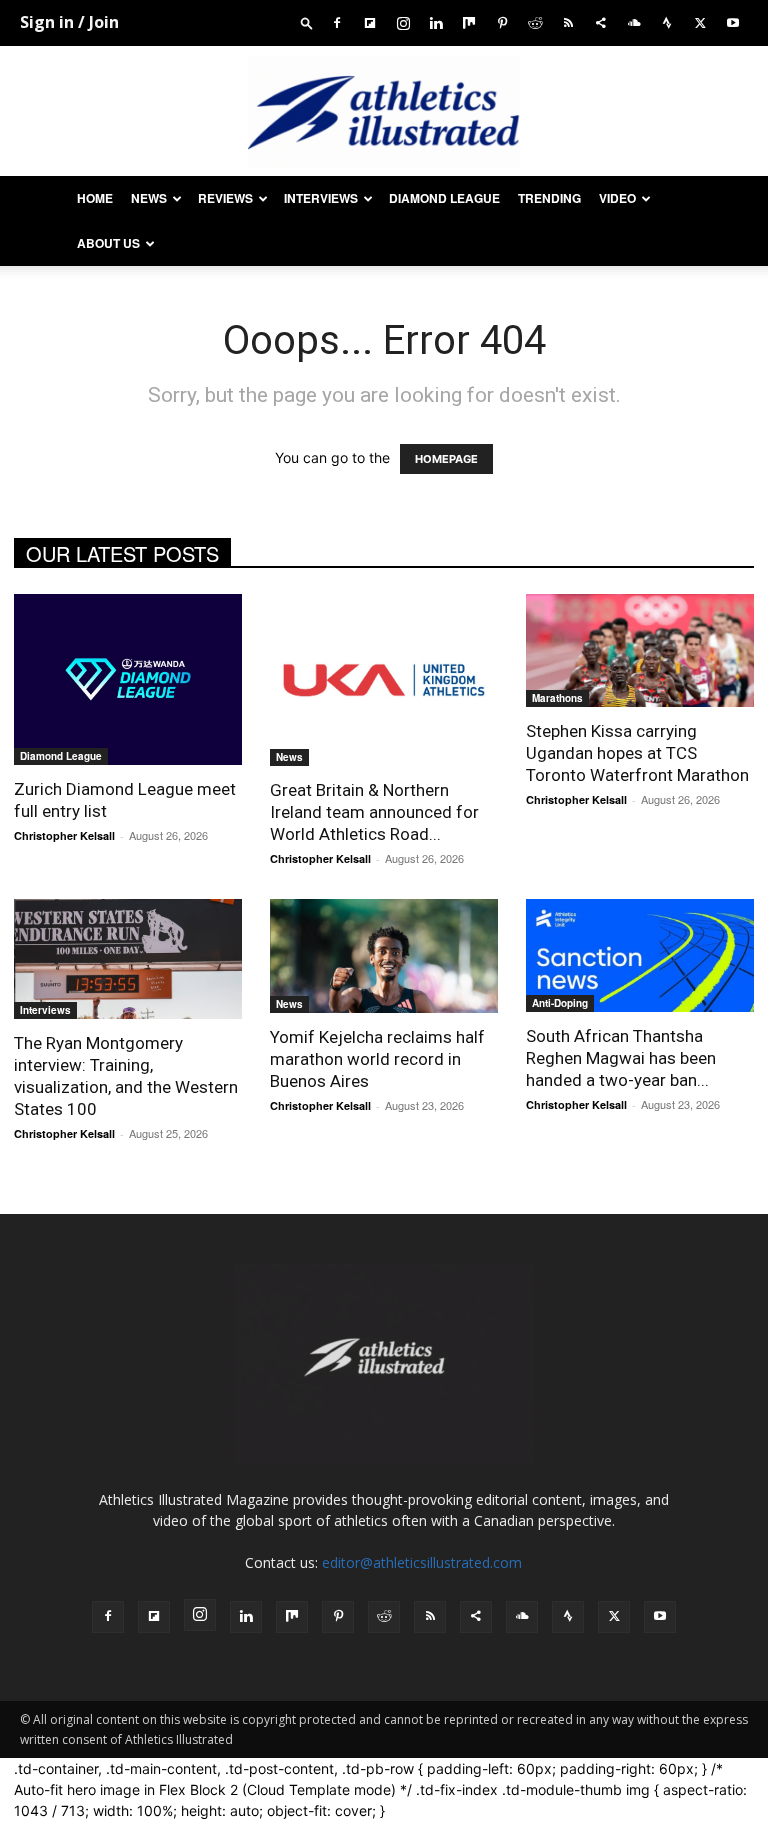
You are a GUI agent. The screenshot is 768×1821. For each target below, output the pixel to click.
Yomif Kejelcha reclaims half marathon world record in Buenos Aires (377, 1059)
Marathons (557, 698)
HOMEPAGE (446, 459)
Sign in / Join (69, 22)
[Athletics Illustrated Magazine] (384, 112)
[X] (700, 22)
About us (108, 243)
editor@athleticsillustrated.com (422, 1562)
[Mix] (469, 22)
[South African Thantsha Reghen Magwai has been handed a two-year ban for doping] (640, 955)
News (149, 198)
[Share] (601, 22)
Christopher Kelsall (64, 835)
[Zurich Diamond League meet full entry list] (128, 679)
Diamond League (444, 198)
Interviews (321, 198)
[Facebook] (337, 22)
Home (95, 198)
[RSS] (568, 22)
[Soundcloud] (634, 22)
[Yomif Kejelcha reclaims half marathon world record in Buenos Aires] (384, 956)
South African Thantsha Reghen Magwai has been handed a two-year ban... (621, 1058)
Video (617, 198)
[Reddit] (535, 22)
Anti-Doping (560, 1003)
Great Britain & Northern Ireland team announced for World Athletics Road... (374, 812)
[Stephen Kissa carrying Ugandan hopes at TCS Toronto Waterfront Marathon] (640, 650)
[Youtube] (733, 22)
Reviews (225, 198)
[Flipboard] (370, 22)
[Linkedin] (436, 22)
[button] (307, 22)
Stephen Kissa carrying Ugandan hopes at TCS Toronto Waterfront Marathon (637, 753)
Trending (549, 198)
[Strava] (667, 22)
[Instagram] (403, 22)
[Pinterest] (502, 22)
